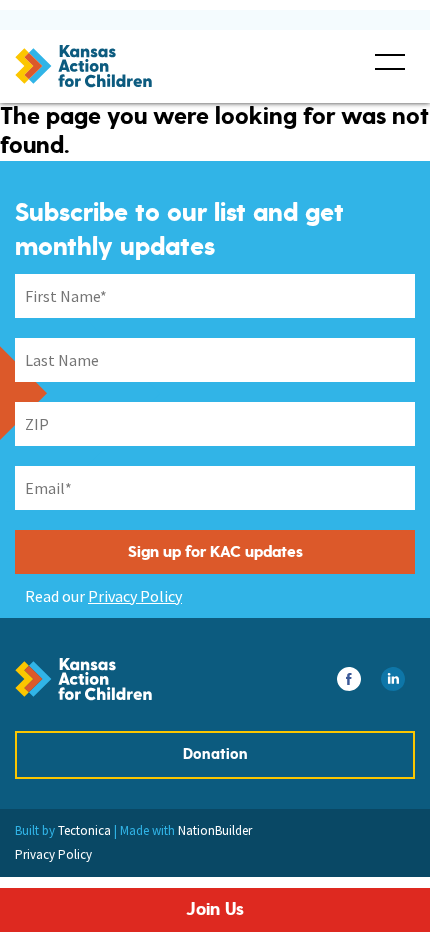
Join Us (215, 909)
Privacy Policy (135, 596)
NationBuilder (215, 830)
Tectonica (84, 830)
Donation (215, 754)
